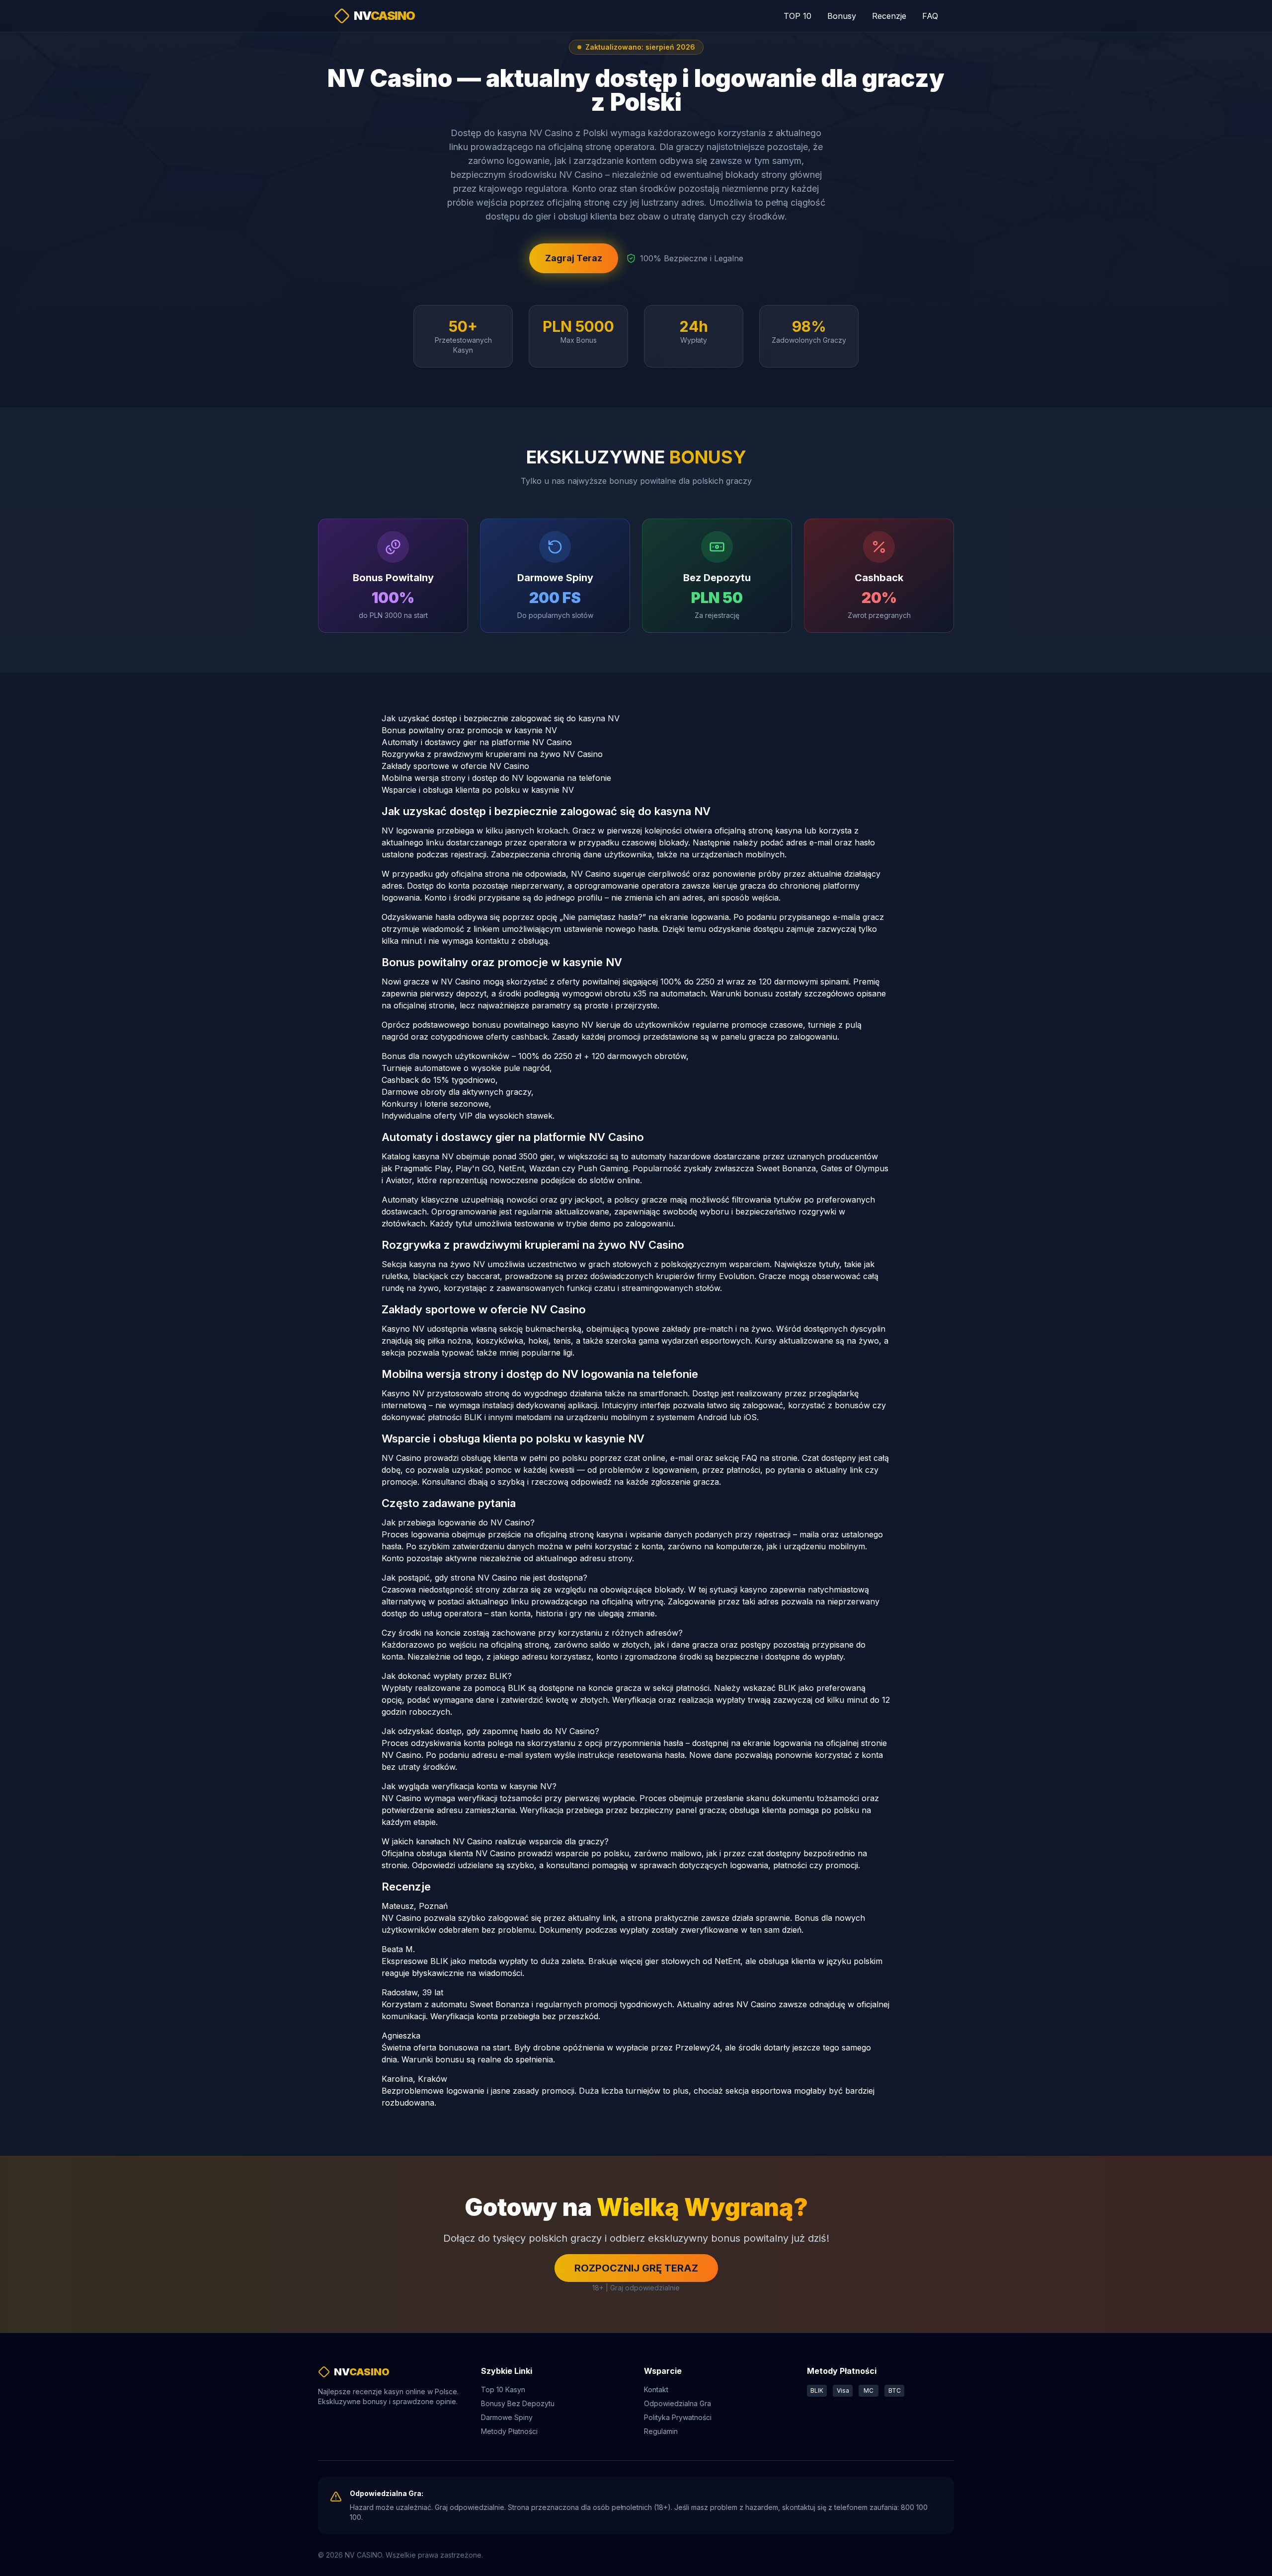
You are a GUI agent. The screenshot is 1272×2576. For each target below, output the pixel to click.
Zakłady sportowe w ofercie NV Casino (455, 766)
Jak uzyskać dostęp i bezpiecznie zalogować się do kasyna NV (501, 718)
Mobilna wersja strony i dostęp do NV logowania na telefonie (496, 778)
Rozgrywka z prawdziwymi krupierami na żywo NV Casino (492, 754)
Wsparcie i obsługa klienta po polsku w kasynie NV (478, 790)
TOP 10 (797, 16)
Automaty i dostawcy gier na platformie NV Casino (477, 742)
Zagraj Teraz (574, 258)
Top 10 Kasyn (503, 2389)
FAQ (930, 16)
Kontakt (656, 2389)
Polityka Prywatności (678, 2417)
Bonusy (842, 16)
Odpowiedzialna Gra (677, 2403)
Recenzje (889, 16)
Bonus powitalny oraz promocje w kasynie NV (469, 730)
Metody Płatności (509, 2431)
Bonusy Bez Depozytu (518, 2403)
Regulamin (661, 2431)
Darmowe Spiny (507, 2417)
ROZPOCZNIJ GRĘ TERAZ (636, 2268)
